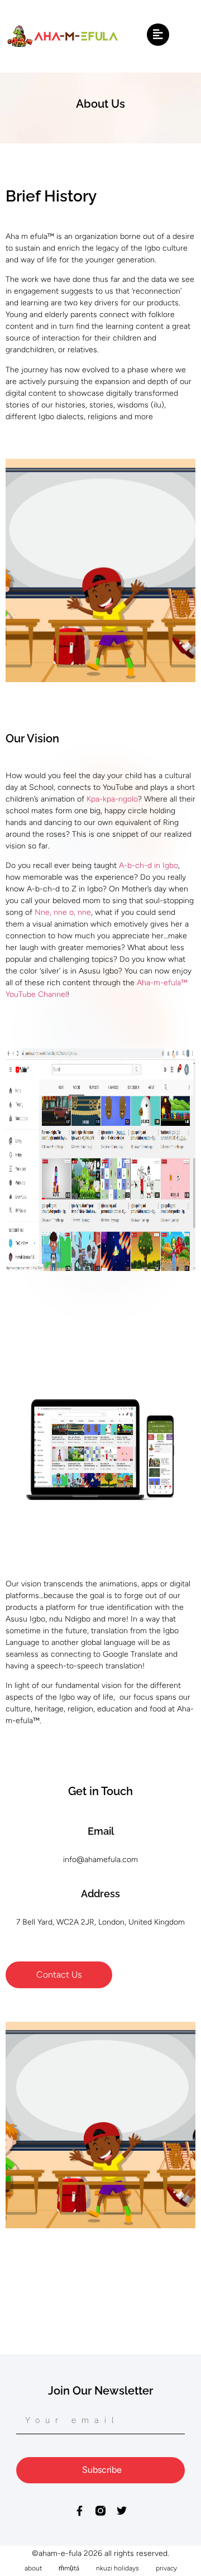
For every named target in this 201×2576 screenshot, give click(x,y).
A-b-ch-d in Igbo (149, 865)
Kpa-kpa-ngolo (112, 799)
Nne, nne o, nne (63, 912)
